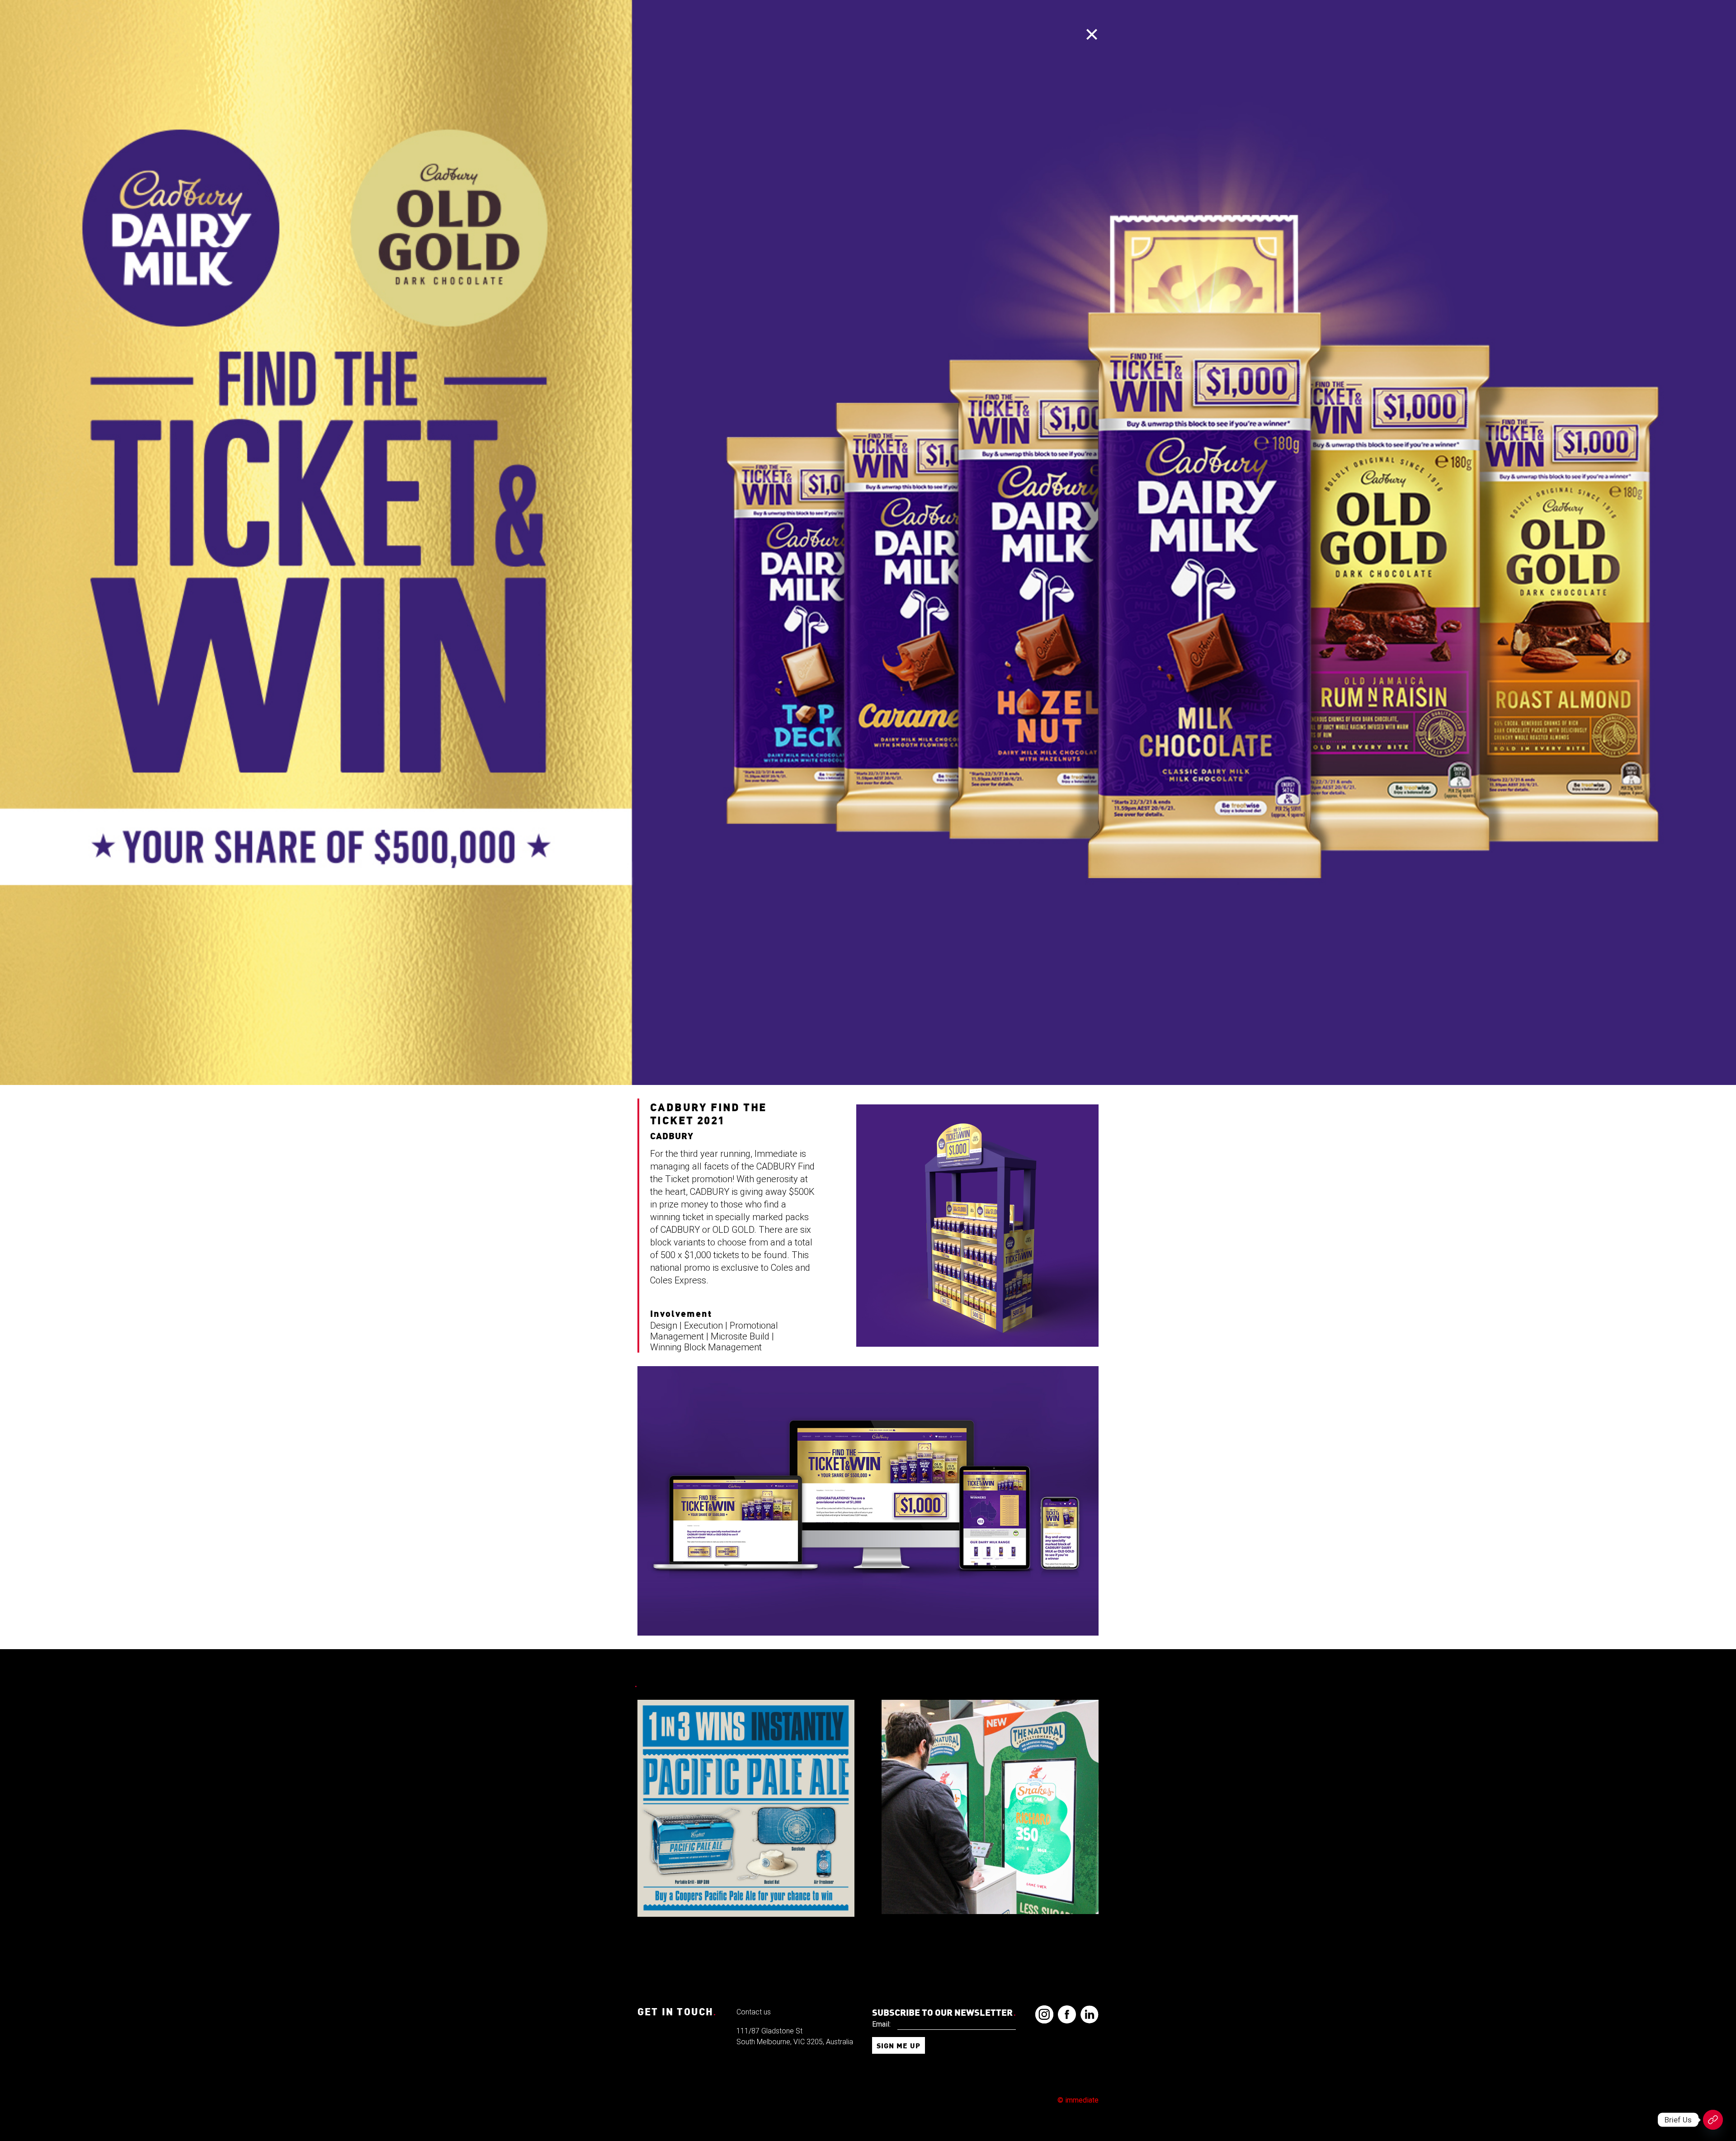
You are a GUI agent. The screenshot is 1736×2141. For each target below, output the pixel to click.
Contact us (754, 2012)
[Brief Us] (1713, 2120)
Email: (881, 2024)
